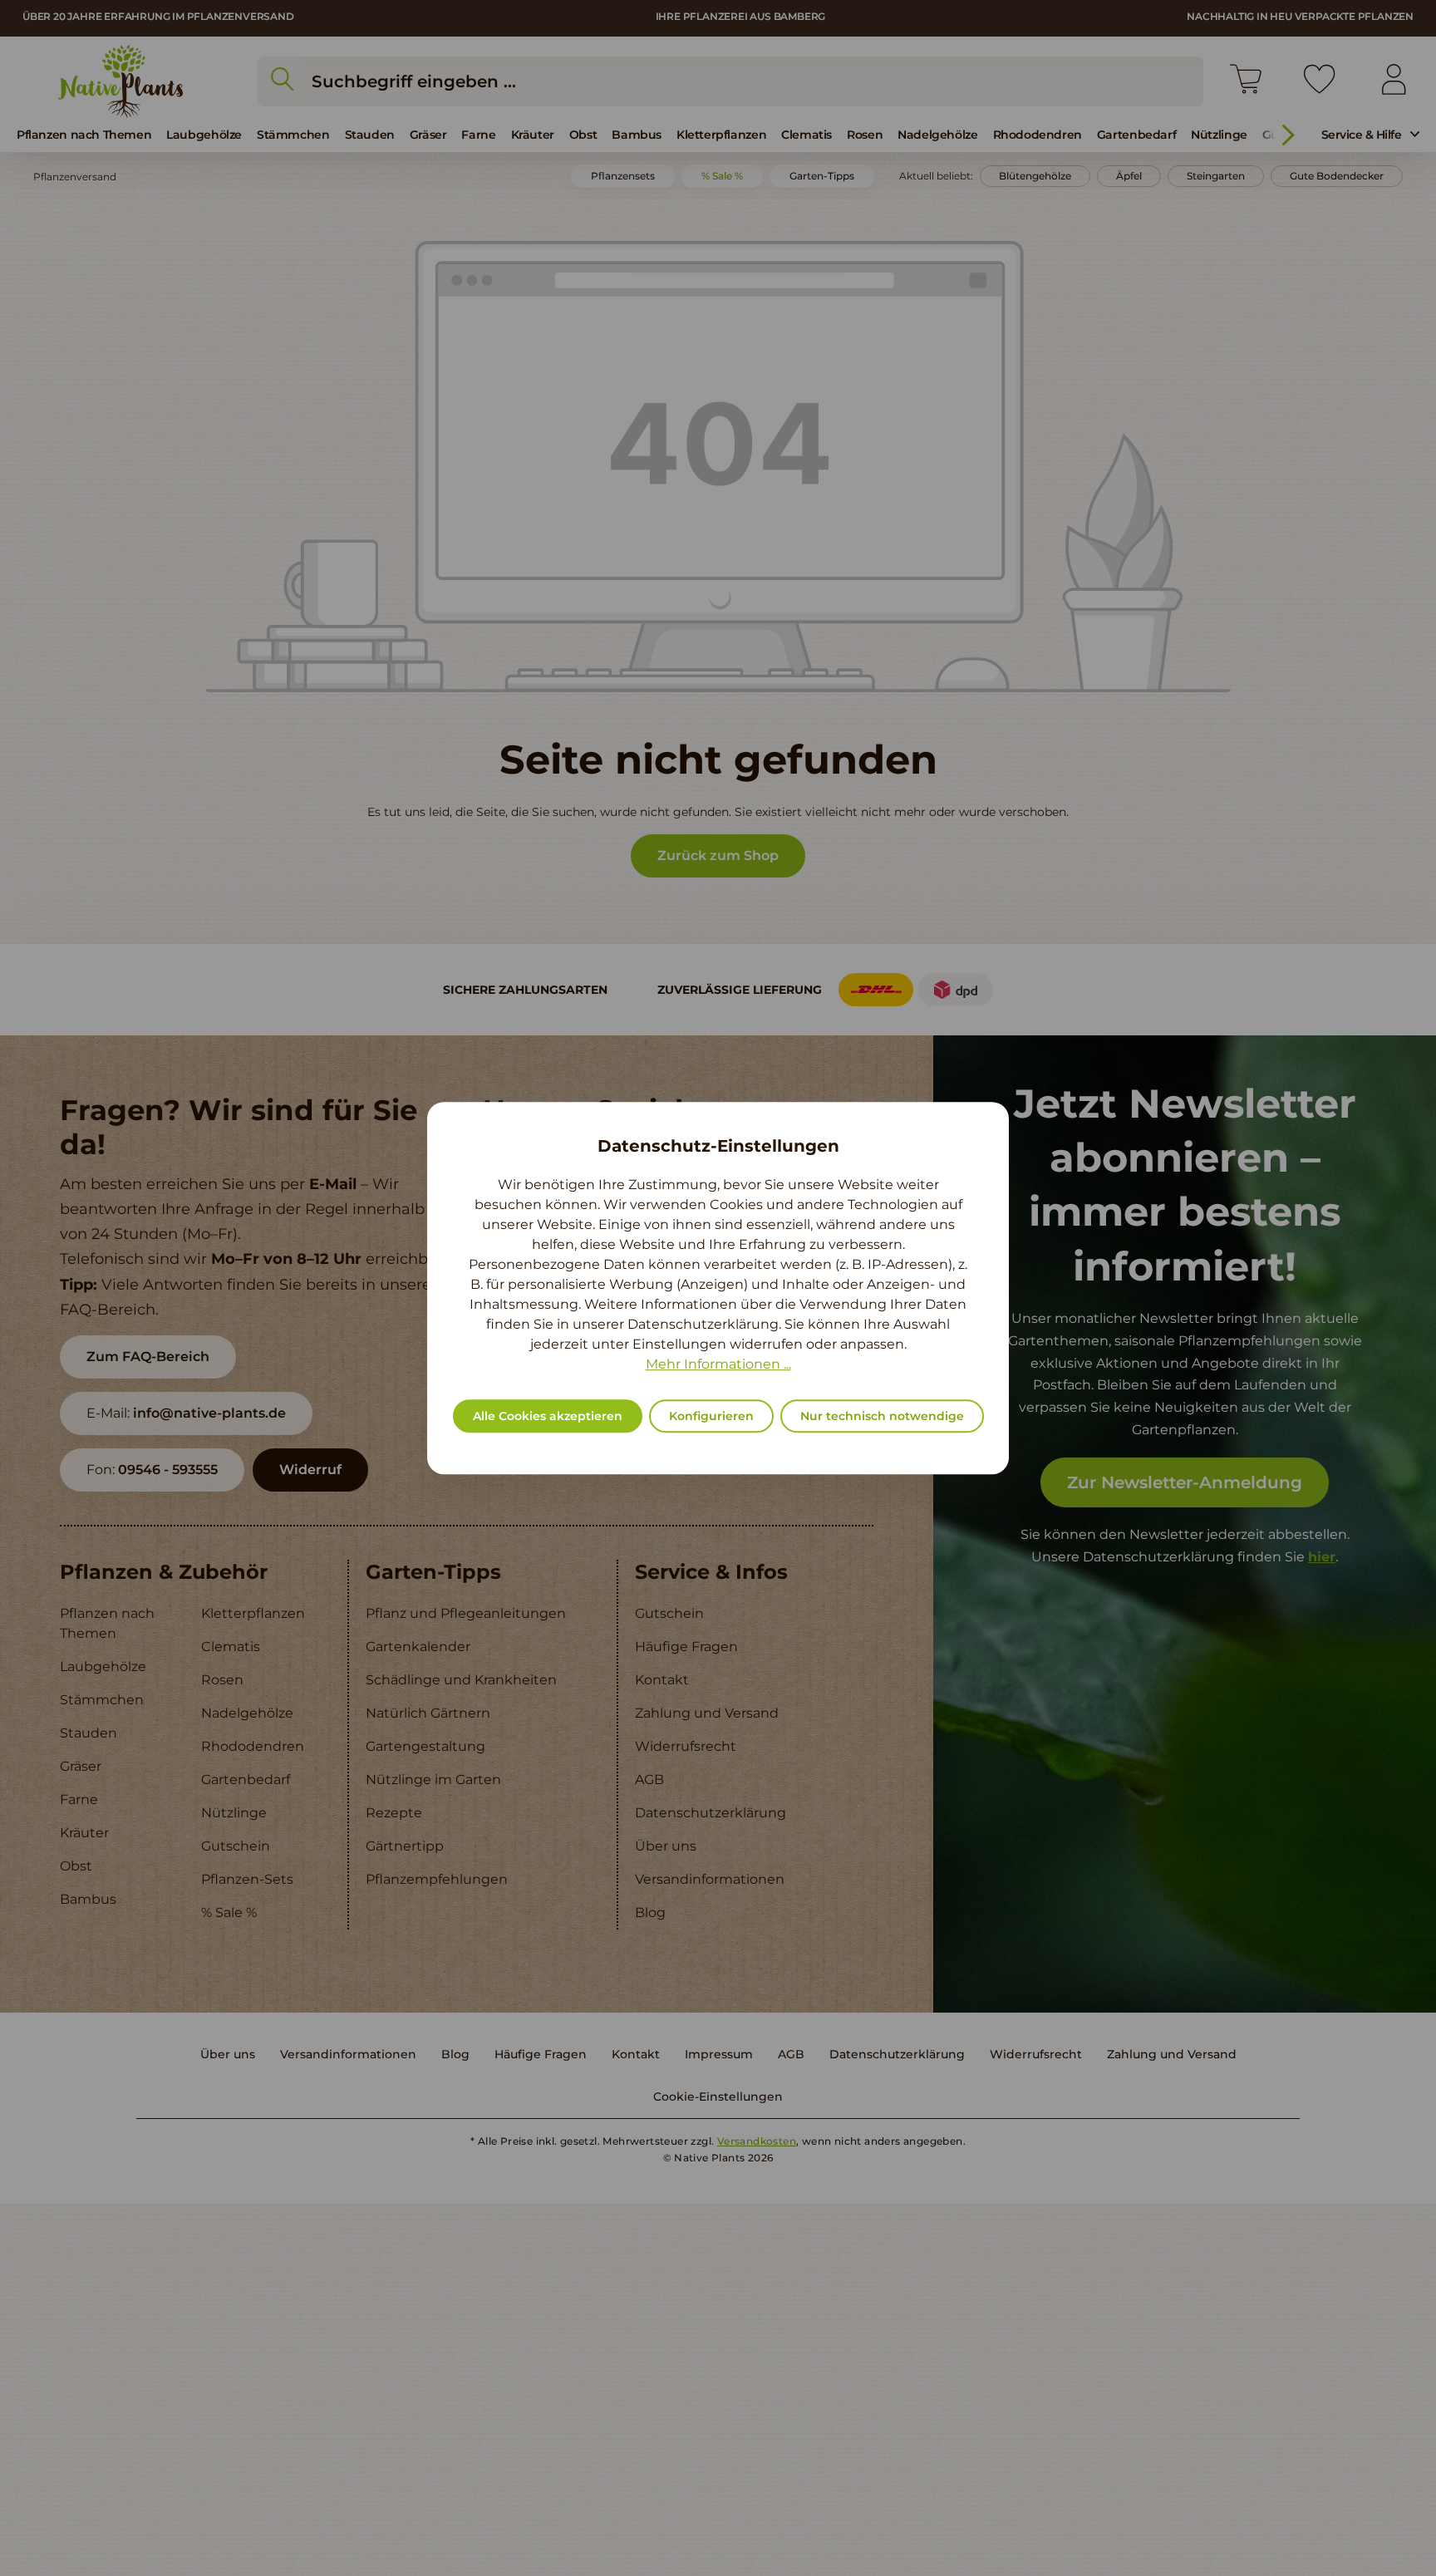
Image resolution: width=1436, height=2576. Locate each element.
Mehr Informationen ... (718, 1364)
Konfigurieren (711, 1416)
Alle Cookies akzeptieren (548, 1416)
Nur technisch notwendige (882, 1416)
